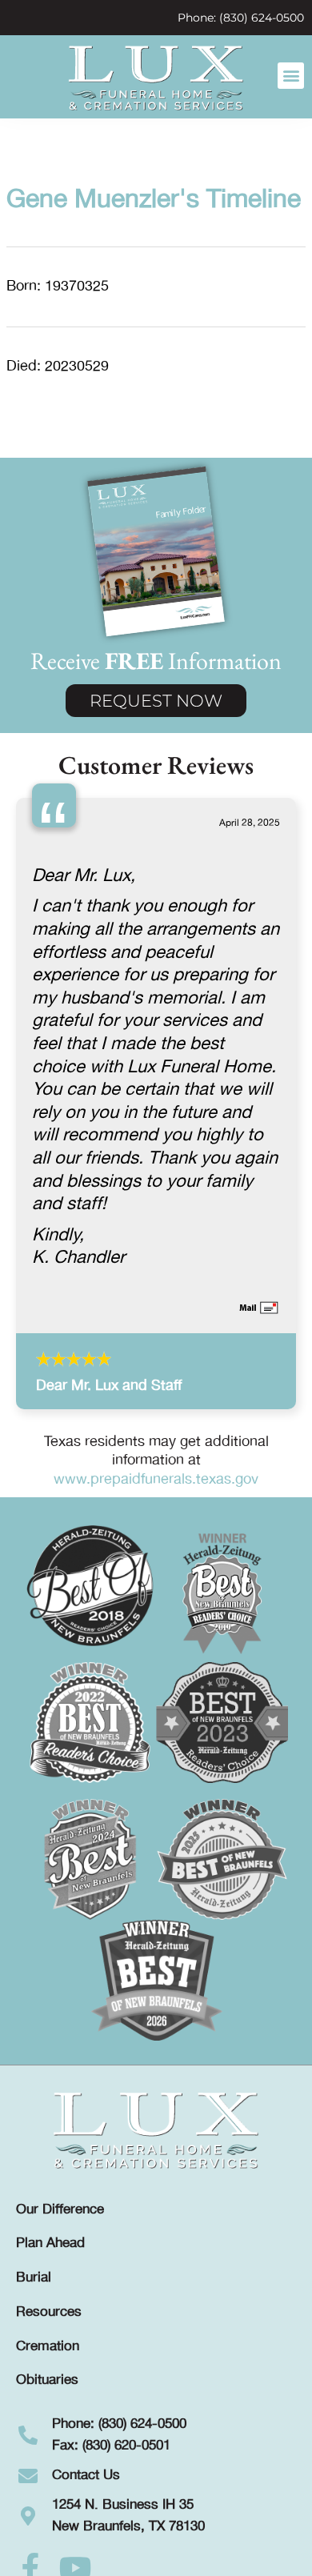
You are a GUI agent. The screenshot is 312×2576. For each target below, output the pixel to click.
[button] (291, 76)
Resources (49, 2312)
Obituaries (47, 2380)
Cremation (48, 2346)
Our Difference (60, 2209)
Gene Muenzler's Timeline (154, 200)
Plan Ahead (50, 2243)
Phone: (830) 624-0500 (241, 18)
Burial (34, 2278)
